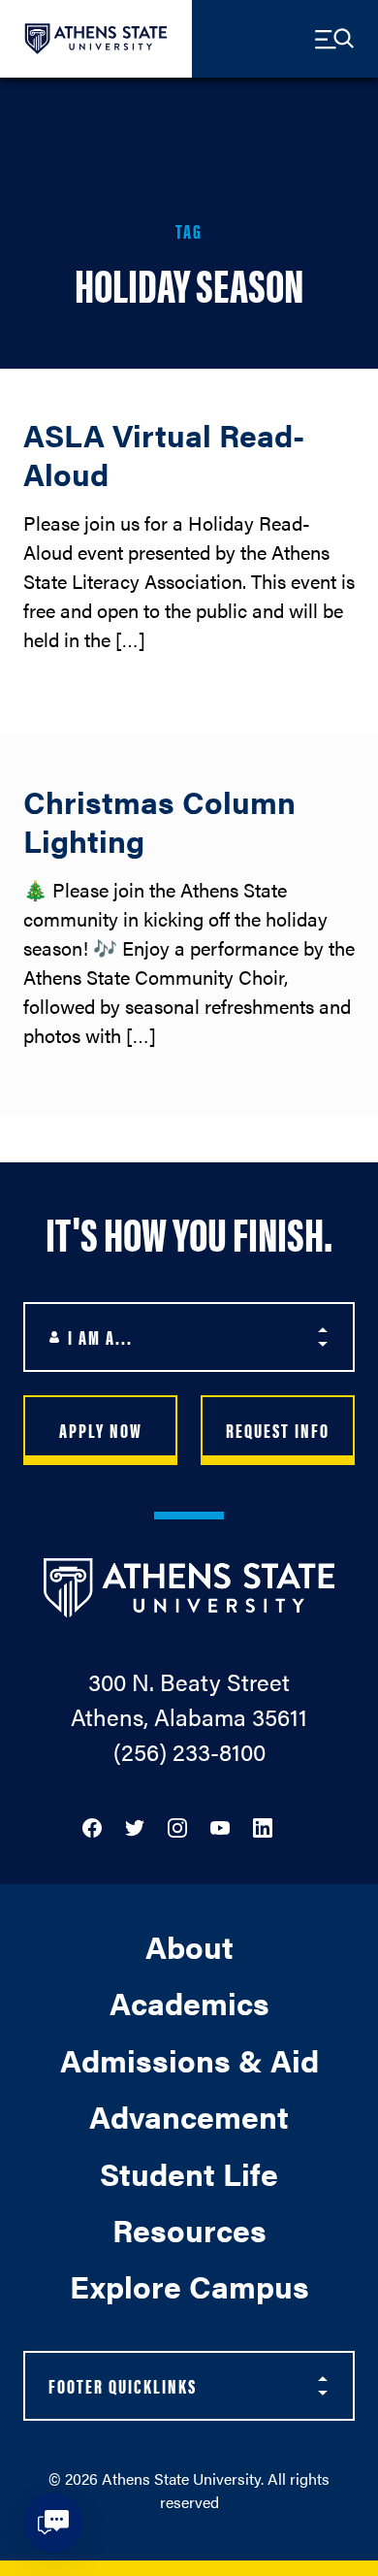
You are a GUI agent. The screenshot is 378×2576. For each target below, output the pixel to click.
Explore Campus (189, 2285)
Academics (189, 2002)
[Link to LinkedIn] (263, 1826)
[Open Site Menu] (334, 39)
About (189, 1946)
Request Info (278, 1430)
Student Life (189, 2173)
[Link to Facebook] (92, 1826)
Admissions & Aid (189, 2059)
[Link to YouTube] (220, 1826)
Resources (189, 2229)
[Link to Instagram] (177, 1826)
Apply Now (101, 1430)
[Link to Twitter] (135, 1826)
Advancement (189, 2116)
